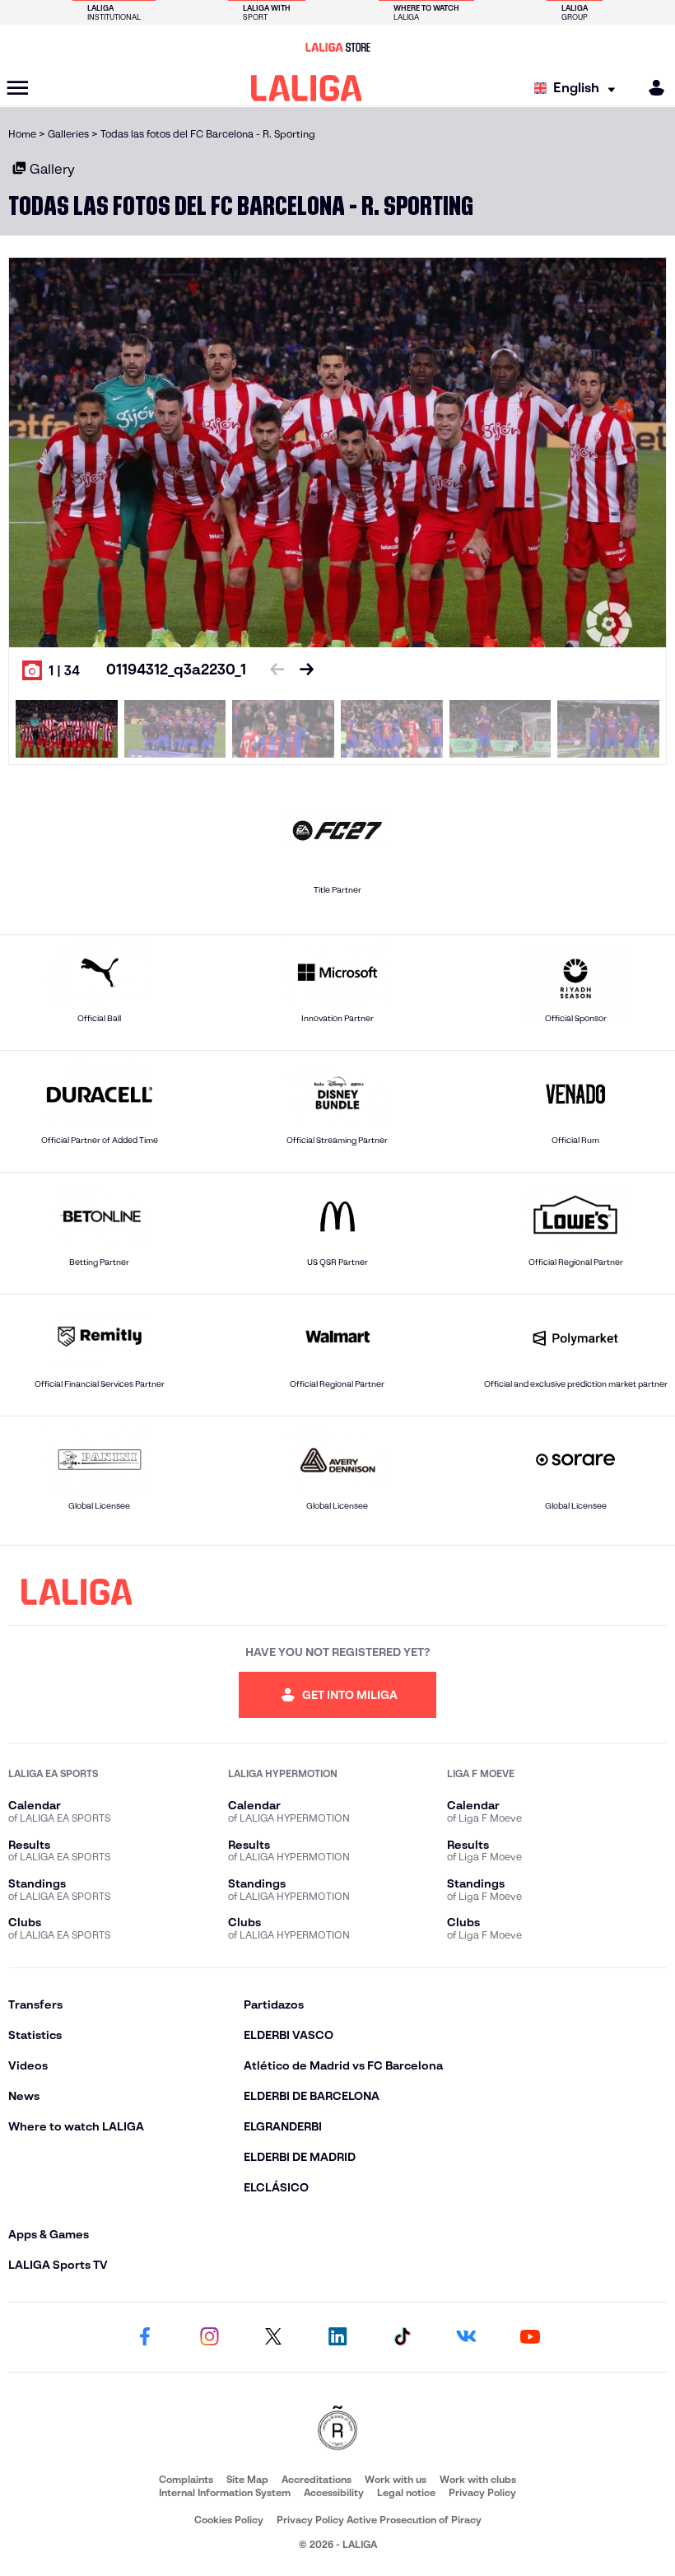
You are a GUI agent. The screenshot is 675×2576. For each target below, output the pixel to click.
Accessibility (334, 2492)
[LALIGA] (307, 88)
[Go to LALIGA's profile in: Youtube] (530, 2337)
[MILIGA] (651, 88)
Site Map (247, 2479)
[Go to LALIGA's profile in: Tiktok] (402, 2337)
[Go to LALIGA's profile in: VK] (466, 2337)
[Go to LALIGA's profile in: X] (273, 2337)
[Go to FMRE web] (337, 2429)
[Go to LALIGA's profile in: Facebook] (145, 2337)
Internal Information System (225, 2492)
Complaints (186, 2479)
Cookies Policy (229, 2520)
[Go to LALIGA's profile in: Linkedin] (337, 2337)
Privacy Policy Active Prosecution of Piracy (379, 2520)
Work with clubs (478, 2479)
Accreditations (317, 2479)
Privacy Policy (482, 2492)
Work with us (396, 2479)
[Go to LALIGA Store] (337, 47)
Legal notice (406, 2492)
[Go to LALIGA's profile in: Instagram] (209, 2337)
